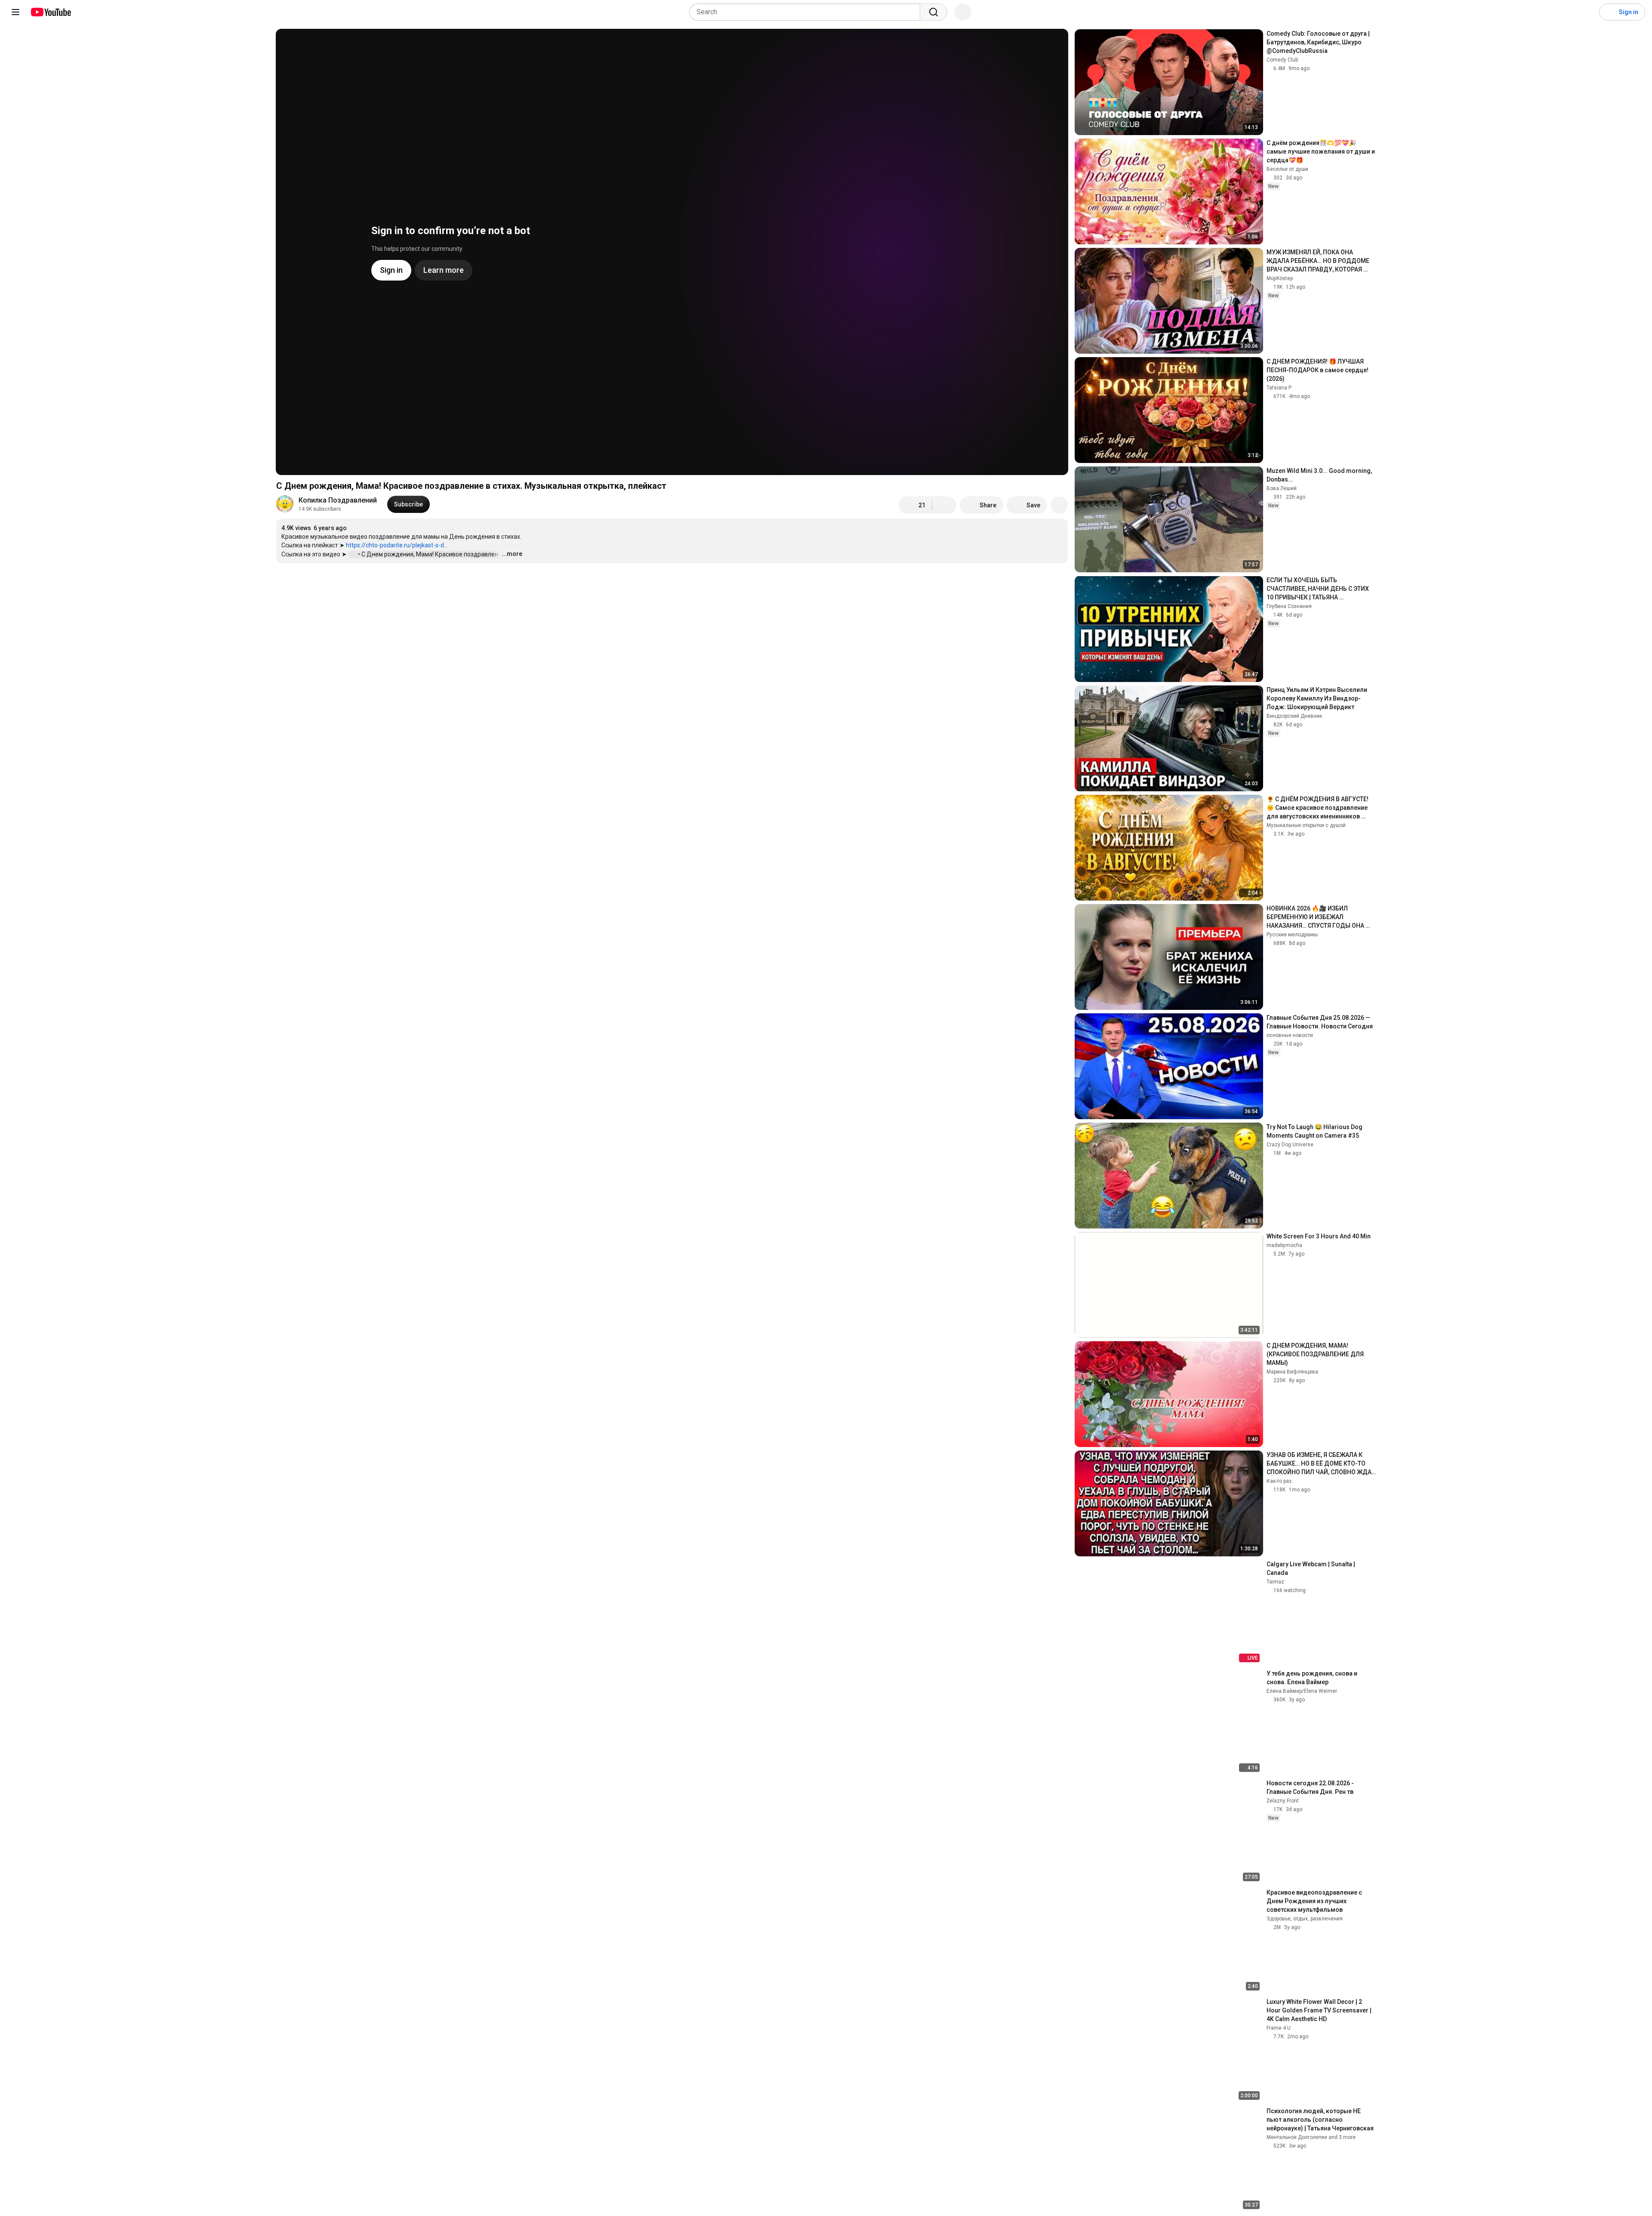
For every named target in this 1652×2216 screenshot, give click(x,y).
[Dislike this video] (944, 505)
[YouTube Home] (51, 12)
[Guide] (15, 12)
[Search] (934, 12)
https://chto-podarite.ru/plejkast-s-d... (397, 545)
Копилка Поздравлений (338, 500)
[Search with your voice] (963, 12)
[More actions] (1059, 505)
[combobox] (807, 12)
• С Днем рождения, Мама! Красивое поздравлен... (431, 554)
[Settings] (1587, 12)
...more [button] (512, 554)
